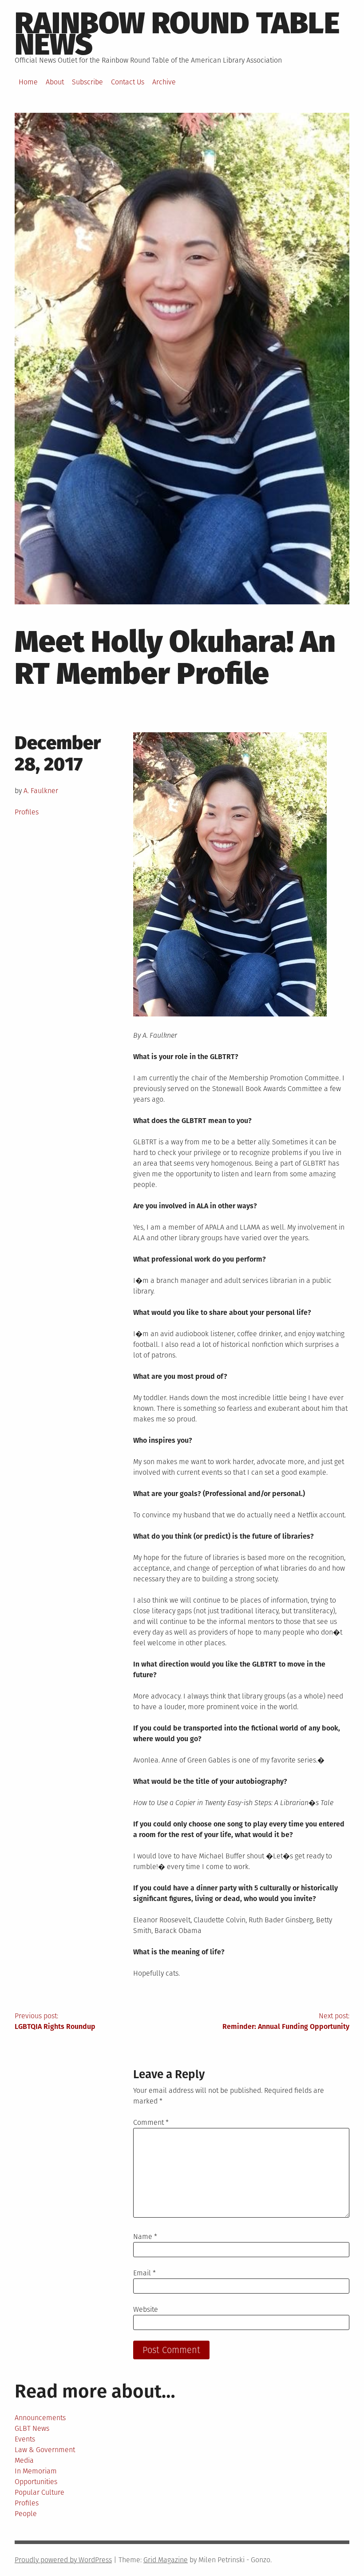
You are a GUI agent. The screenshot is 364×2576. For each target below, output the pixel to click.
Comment (151, 2122)
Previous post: (55, 2021)
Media (24, 2460)
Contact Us (128, 82)
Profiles (27, 812)
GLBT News (32, 2428)
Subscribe (87, 82)
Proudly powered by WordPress (63, 2560)
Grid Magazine (166, 2560)
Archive (164, 82)
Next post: (286, 2021)
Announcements (40, 2418)
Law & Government (45, 2450)
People (26, 2514)
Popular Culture (40, 2492)
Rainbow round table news (177, 34)
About (55, 82)
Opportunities (36, 2482)
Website (146, 2309)
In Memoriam (36, 2471)
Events (25, 2439)
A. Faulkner (41, 791)
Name (145, 2237)
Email (144, 2273)
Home (28, 82)
